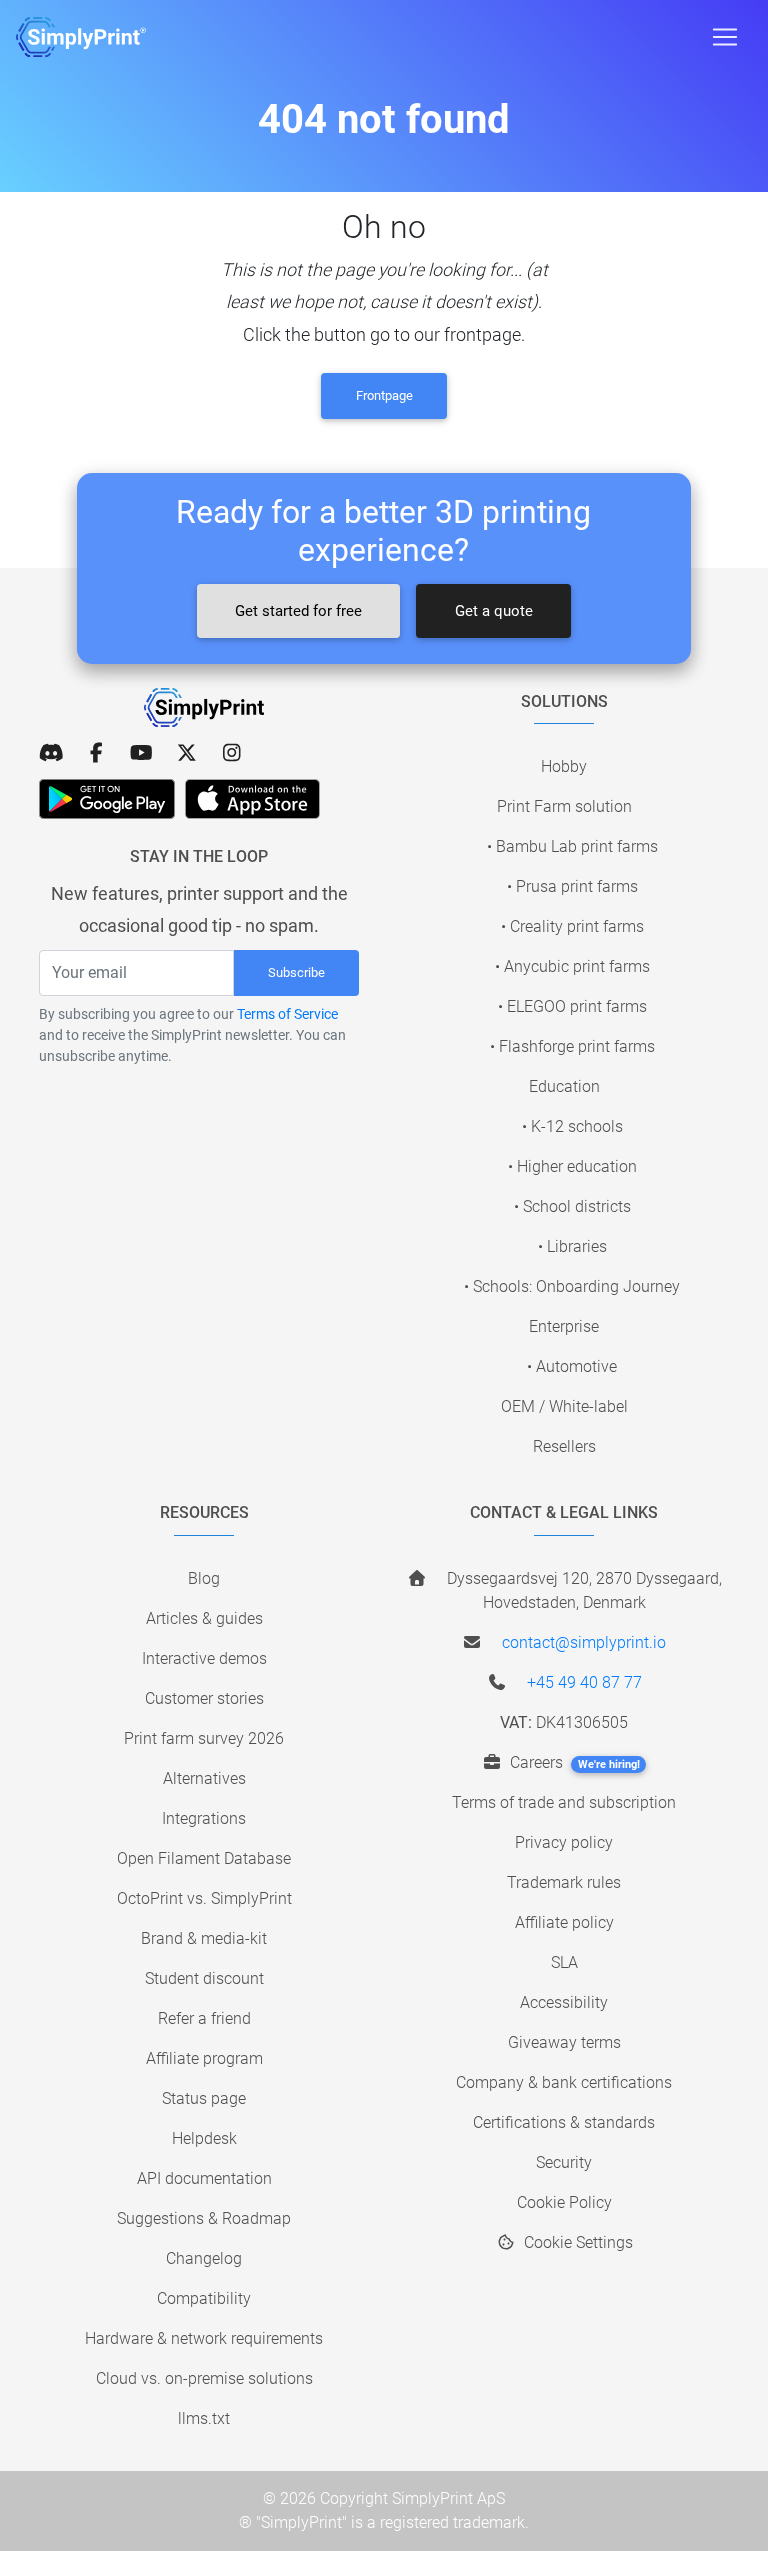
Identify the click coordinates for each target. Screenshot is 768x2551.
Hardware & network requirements (204, 2338)
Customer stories (204, 1698)
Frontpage (384, 395)
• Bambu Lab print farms (572, 846)
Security (564, 2162)
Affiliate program (204, 2058)
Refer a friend (204, 2018)
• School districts (572, 1206)
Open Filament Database (204, 1858)
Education (564, 1086)
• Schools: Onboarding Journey (572, 1286)
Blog (204, 1578)
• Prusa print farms (572, 886)
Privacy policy (564, 1842)
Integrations (204, 1818)
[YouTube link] (141, 753)
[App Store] (252, 799)
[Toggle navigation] (725, 37)
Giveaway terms (564, 2042)
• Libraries (572, 1246)
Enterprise (564, 1326)
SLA (564, 1962)
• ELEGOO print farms (572, 1006)
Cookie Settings (576, 2242)
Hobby (564, 766)
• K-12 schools (572, 1126)
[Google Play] (107, 799)
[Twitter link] (186, 753)
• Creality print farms (572, 926)
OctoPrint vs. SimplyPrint (204, 1898)
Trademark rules (564, 1882)
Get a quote (494, 611)
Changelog (204, 2258)
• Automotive (572, 1366)
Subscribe (296, 972)
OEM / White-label (564, 1406)
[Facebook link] (96, 753)
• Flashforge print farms (572, 1046)
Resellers (564, 1446)
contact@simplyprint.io (584, 1642)
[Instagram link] (231, 753)
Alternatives (204, 1778)
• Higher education (572, 1166)
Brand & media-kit (204, 1938)
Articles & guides (204, 1618)
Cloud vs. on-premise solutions (204, 2378)
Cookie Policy (564, 2202)
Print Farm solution (564, 806)
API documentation (204, 2178)
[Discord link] (51, 753)
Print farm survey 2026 (204, 1738)
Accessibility (564, 2002)
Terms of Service (287, 1014)
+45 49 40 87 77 (584, 1682)
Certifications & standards (564, 2122)
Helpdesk (204, 2138)
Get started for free (298, 611)
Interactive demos (204, 1658)
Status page (204, 2098)
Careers (573, 1762)
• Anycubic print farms (572, 966)
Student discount (204, 1978)
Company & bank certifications (564, 2082)
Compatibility (204, 2298)
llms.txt (204, 2418)
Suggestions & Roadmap (204, 2218)
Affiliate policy (564, 1922)
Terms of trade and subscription (564, 1802)
